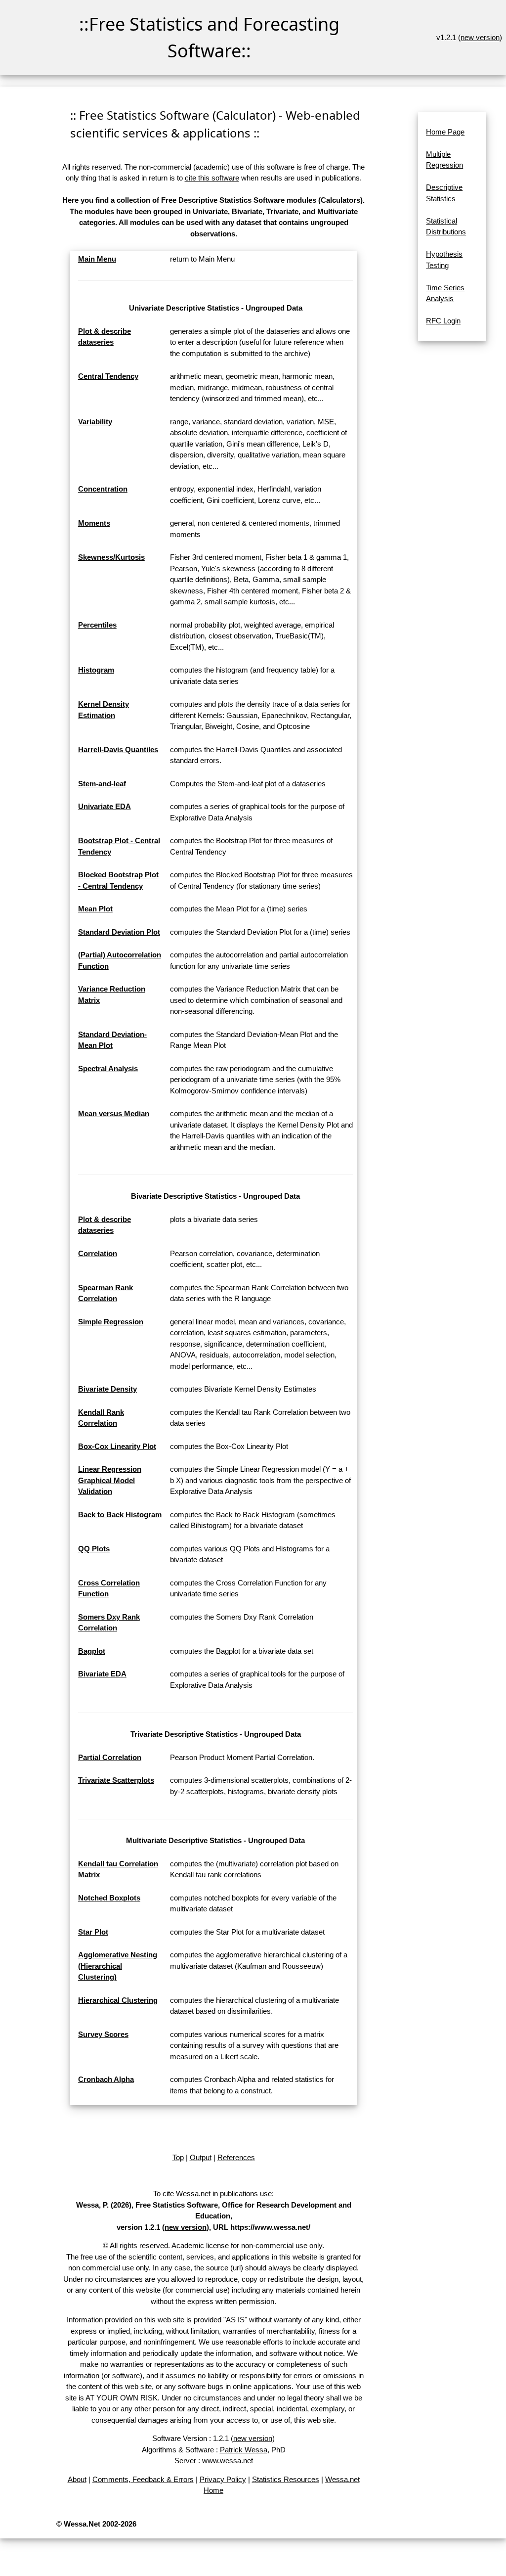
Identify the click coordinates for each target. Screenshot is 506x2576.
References (236, 2157)
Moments (94, 523)
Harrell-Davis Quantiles (118, 749)
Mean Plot (95, 909)
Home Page (445, 132)
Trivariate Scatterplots (116, 1780)
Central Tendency (108, 376)
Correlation (98, 1253)
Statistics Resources (286, 2479)
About (77, 2479)
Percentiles (97, 625)
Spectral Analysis (108, 1068)
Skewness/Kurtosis (111, 557)
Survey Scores (103, 2034)
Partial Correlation (110, 1757)
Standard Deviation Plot (119, 932)
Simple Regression (111, 1322)
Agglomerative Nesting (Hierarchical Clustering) (118, 1966)
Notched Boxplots (109, 1898)
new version (480, 37)
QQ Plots (94, 1549)
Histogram (96, 670)
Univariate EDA (105, 806)
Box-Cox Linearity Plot (117, 1446)
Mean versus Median (114, 1113)
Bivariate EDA (102, 1674)
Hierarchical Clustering (118, 2000)
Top (178, 2157)
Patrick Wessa (244, 2450)
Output (201, 2157)
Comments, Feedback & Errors (143, 2479)
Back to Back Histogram (120, 1514)
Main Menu (97, 259)
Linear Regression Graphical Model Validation (110, 1480)
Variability (95, 422)
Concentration (103, 489)
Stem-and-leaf (102, 784)
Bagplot (92, 1651)
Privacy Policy (223, 2479)
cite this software (212, 178)
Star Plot (93, 1932)
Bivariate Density (107, 1389)
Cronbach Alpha (106, 2079)
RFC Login (443, 321)
